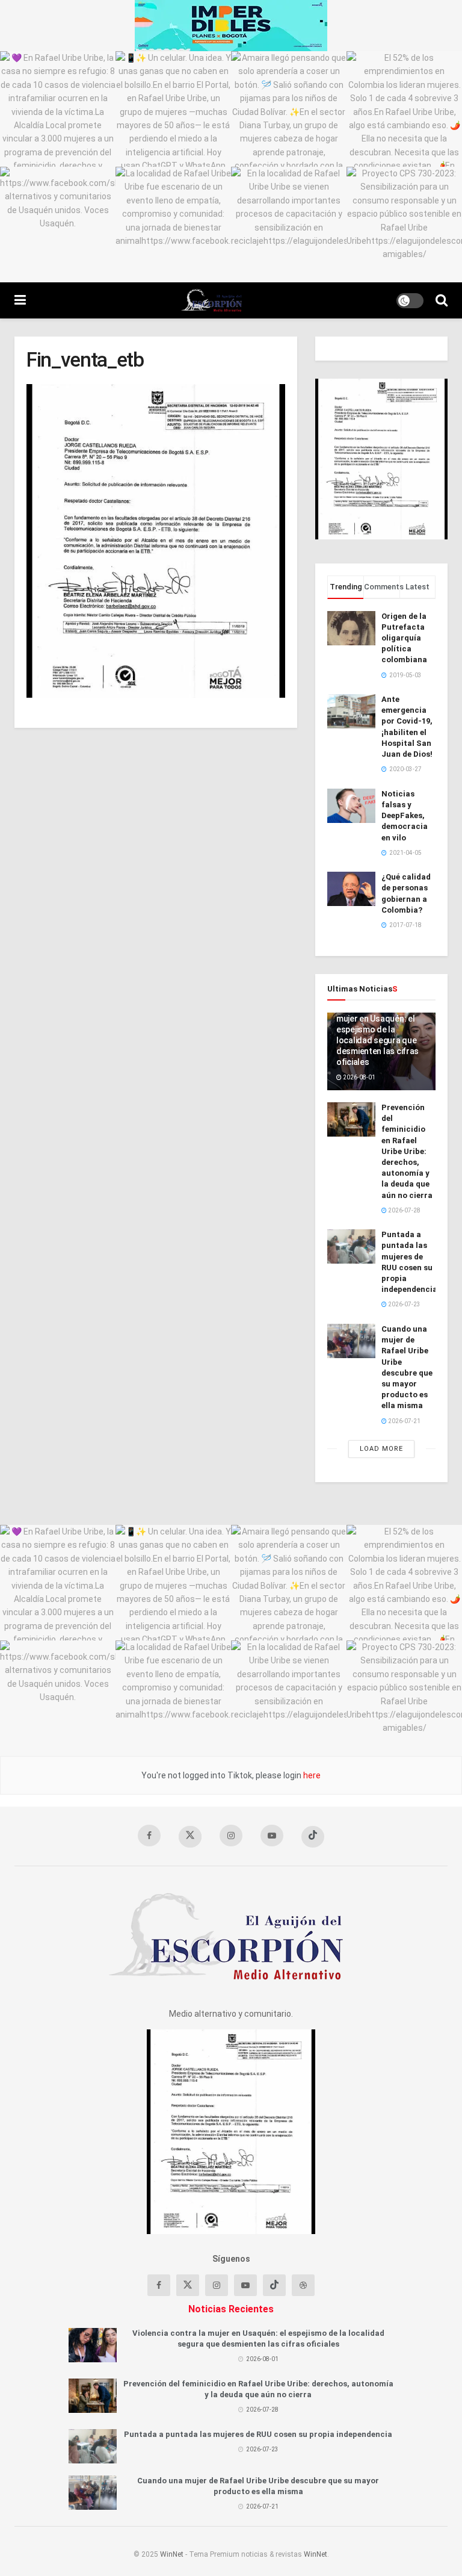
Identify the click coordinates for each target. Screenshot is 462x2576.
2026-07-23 (404, 1304)
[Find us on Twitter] (190, 1837)
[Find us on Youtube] (272, 1836)
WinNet (172, 2554)
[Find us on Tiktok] (274, 2285)
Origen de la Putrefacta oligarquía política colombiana (404, 638)
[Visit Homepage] (211, 300)
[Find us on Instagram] (231, 1836)
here (311, 1775)
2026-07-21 (404, 1421)
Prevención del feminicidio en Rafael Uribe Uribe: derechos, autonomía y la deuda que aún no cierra (407, 1151)
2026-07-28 (404, 1210)
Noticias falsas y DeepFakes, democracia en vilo (405, 816)
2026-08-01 (359, 1077)
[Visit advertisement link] (231, 26)
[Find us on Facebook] (149, 1836)
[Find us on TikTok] (313, 1837)
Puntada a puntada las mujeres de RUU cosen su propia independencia (258, 2434)
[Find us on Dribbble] (303, 2285)
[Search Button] (442, 300)
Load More (381, 1449)
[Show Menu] (20, 300)
